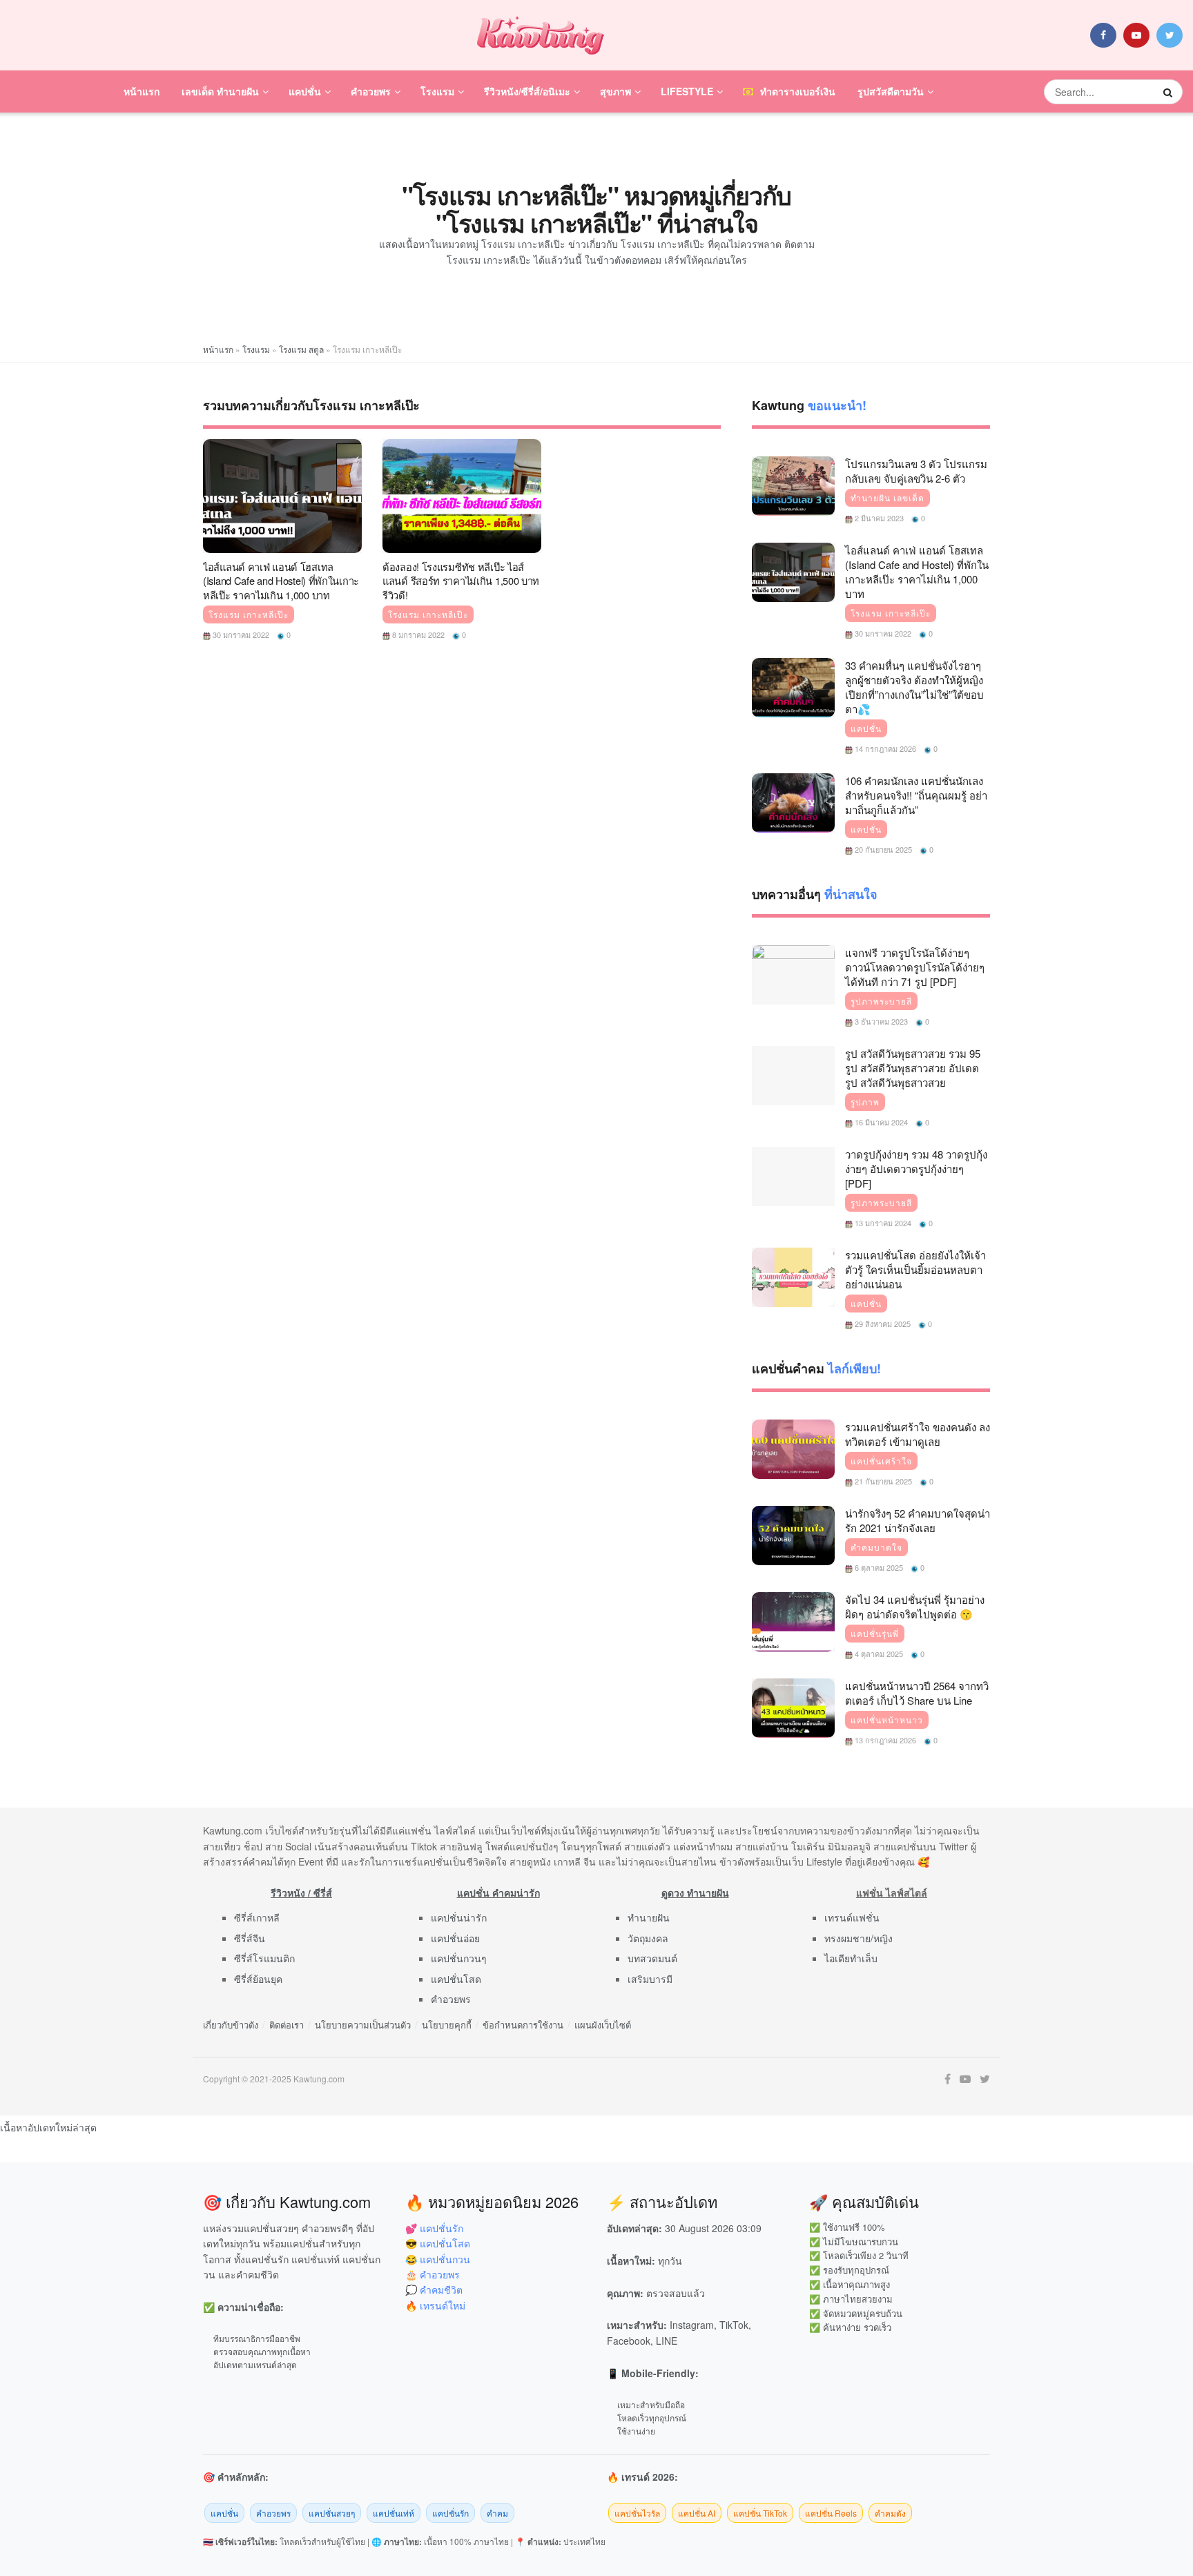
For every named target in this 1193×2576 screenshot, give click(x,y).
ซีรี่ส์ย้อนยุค (258, 1979)
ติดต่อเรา (287, 2025)
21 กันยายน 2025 (882, 1481)
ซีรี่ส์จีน (250, 1938)
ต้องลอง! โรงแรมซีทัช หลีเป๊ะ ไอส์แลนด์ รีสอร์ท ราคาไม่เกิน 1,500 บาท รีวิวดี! (461, 581)
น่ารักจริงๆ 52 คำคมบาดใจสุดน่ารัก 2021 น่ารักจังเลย (918, 1520)
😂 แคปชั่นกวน (438, 2259)
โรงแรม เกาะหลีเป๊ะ (249, 614)
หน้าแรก (142, 91)
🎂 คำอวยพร (433, 2274)
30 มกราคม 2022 (240, 635)
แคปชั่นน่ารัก (459, 1917)
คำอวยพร (371, 91)
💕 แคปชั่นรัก (434, 2228)
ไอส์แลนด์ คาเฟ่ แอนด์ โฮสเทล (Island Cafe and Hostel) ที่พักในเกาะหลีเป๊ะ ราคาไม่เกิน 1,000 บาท (281, 581)
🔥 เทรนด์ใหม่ (435, 2305)
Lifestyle (687, 91)
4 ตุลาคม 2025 (878, 1654)
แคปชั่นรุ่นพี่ (875, 1634)
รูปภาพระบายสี (881, 1001)
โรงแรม (437, 91)
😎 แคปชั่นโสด (438, 2243)
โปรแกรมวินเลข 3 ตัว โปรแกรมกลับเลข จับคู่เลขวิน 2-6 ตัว (916, 471)
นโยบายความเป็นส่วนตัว (363, 2025)
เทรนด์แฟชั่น (852, 1917)
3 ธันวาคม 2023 (880, 1021)
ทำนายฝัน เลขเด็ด (888, 498)
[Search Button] (1170, 92)
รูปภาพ (865, 1102)
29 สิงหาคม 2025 (882, 1324)
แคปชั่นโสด (456, 1979)
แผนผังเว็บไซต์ (603, 2025)
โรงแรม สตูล (301, 349)
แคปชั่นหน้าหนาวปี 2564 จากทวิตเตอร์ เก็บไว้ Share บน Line (917, 1693)
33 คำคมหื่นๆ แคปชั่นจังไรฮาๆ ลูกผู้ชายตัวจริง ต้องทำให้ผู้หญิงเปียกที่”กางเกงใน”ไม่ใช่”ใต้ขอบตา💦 (914, 687)
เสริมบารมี (650, 1979)
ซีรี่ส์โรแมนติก (264, 1958)
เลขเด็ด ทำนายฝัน (220, 91)
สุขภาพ (615, 91)
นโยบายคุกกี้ (447, 2025)
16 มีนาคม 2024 (880, 1122)
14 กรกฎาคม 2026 (884, 748)
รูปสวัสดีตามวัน (891, 91)
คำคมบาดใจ (876, 1547)
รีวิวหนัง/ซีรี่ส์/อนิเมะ (527, 91)
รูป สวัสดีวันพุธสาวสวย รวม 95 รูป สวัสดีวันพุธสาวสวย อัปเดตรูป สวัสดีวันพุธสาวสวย (913, 1068)
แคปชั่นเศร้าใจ (881, 1461)
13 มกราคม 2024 (882, 1223)
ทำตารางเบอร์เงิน (798, 91)
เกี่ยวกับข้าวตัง (231, 2025)
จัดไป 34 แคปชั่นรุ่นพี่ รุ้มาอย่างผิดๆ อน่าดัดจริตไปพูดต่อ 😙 (915, 1607)
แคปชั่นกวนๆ (459, 1958)
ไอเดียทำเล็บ (851, 1958)
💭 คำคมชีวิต (434, 2289)
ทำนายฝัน (649, 1917)
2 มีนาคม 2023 (878, 518)
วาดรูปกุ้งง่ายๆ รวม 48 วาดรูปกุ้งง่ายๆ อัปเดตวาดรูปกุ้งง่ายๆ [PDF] (916, 1169)
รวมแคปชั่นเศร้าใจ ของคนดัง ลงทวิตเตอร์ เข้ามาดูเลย (918, 1434)
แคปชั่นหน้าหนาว (887, 1720)
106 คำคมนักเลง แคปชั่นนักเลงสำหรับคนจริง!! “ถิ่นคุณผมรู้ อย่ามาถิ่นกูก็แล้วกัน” (916, 795)
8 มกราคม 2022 (417, 635)
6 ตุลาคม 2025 (878, 1567)
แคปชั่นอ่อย (455, 1938)
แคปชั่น (305, 91)
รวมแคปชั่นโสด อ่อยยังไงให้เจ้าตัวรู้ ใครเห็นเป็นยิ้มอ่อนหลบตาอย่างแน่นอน (915, 1269)
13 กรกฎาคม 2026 (884, 1740)
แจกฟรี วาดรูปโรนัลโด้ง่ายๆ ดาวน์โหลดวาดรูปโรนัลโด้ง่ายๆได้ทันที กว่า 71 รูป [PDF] (915, 967)
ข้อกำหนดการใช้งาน (523, 2025)
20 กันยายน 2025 (882, 849)
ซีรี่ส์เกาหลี (257, 1917)
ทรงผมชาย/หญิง (859, 1938)
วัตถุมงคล (648, 1938)
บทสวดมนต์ (652, 1958)
